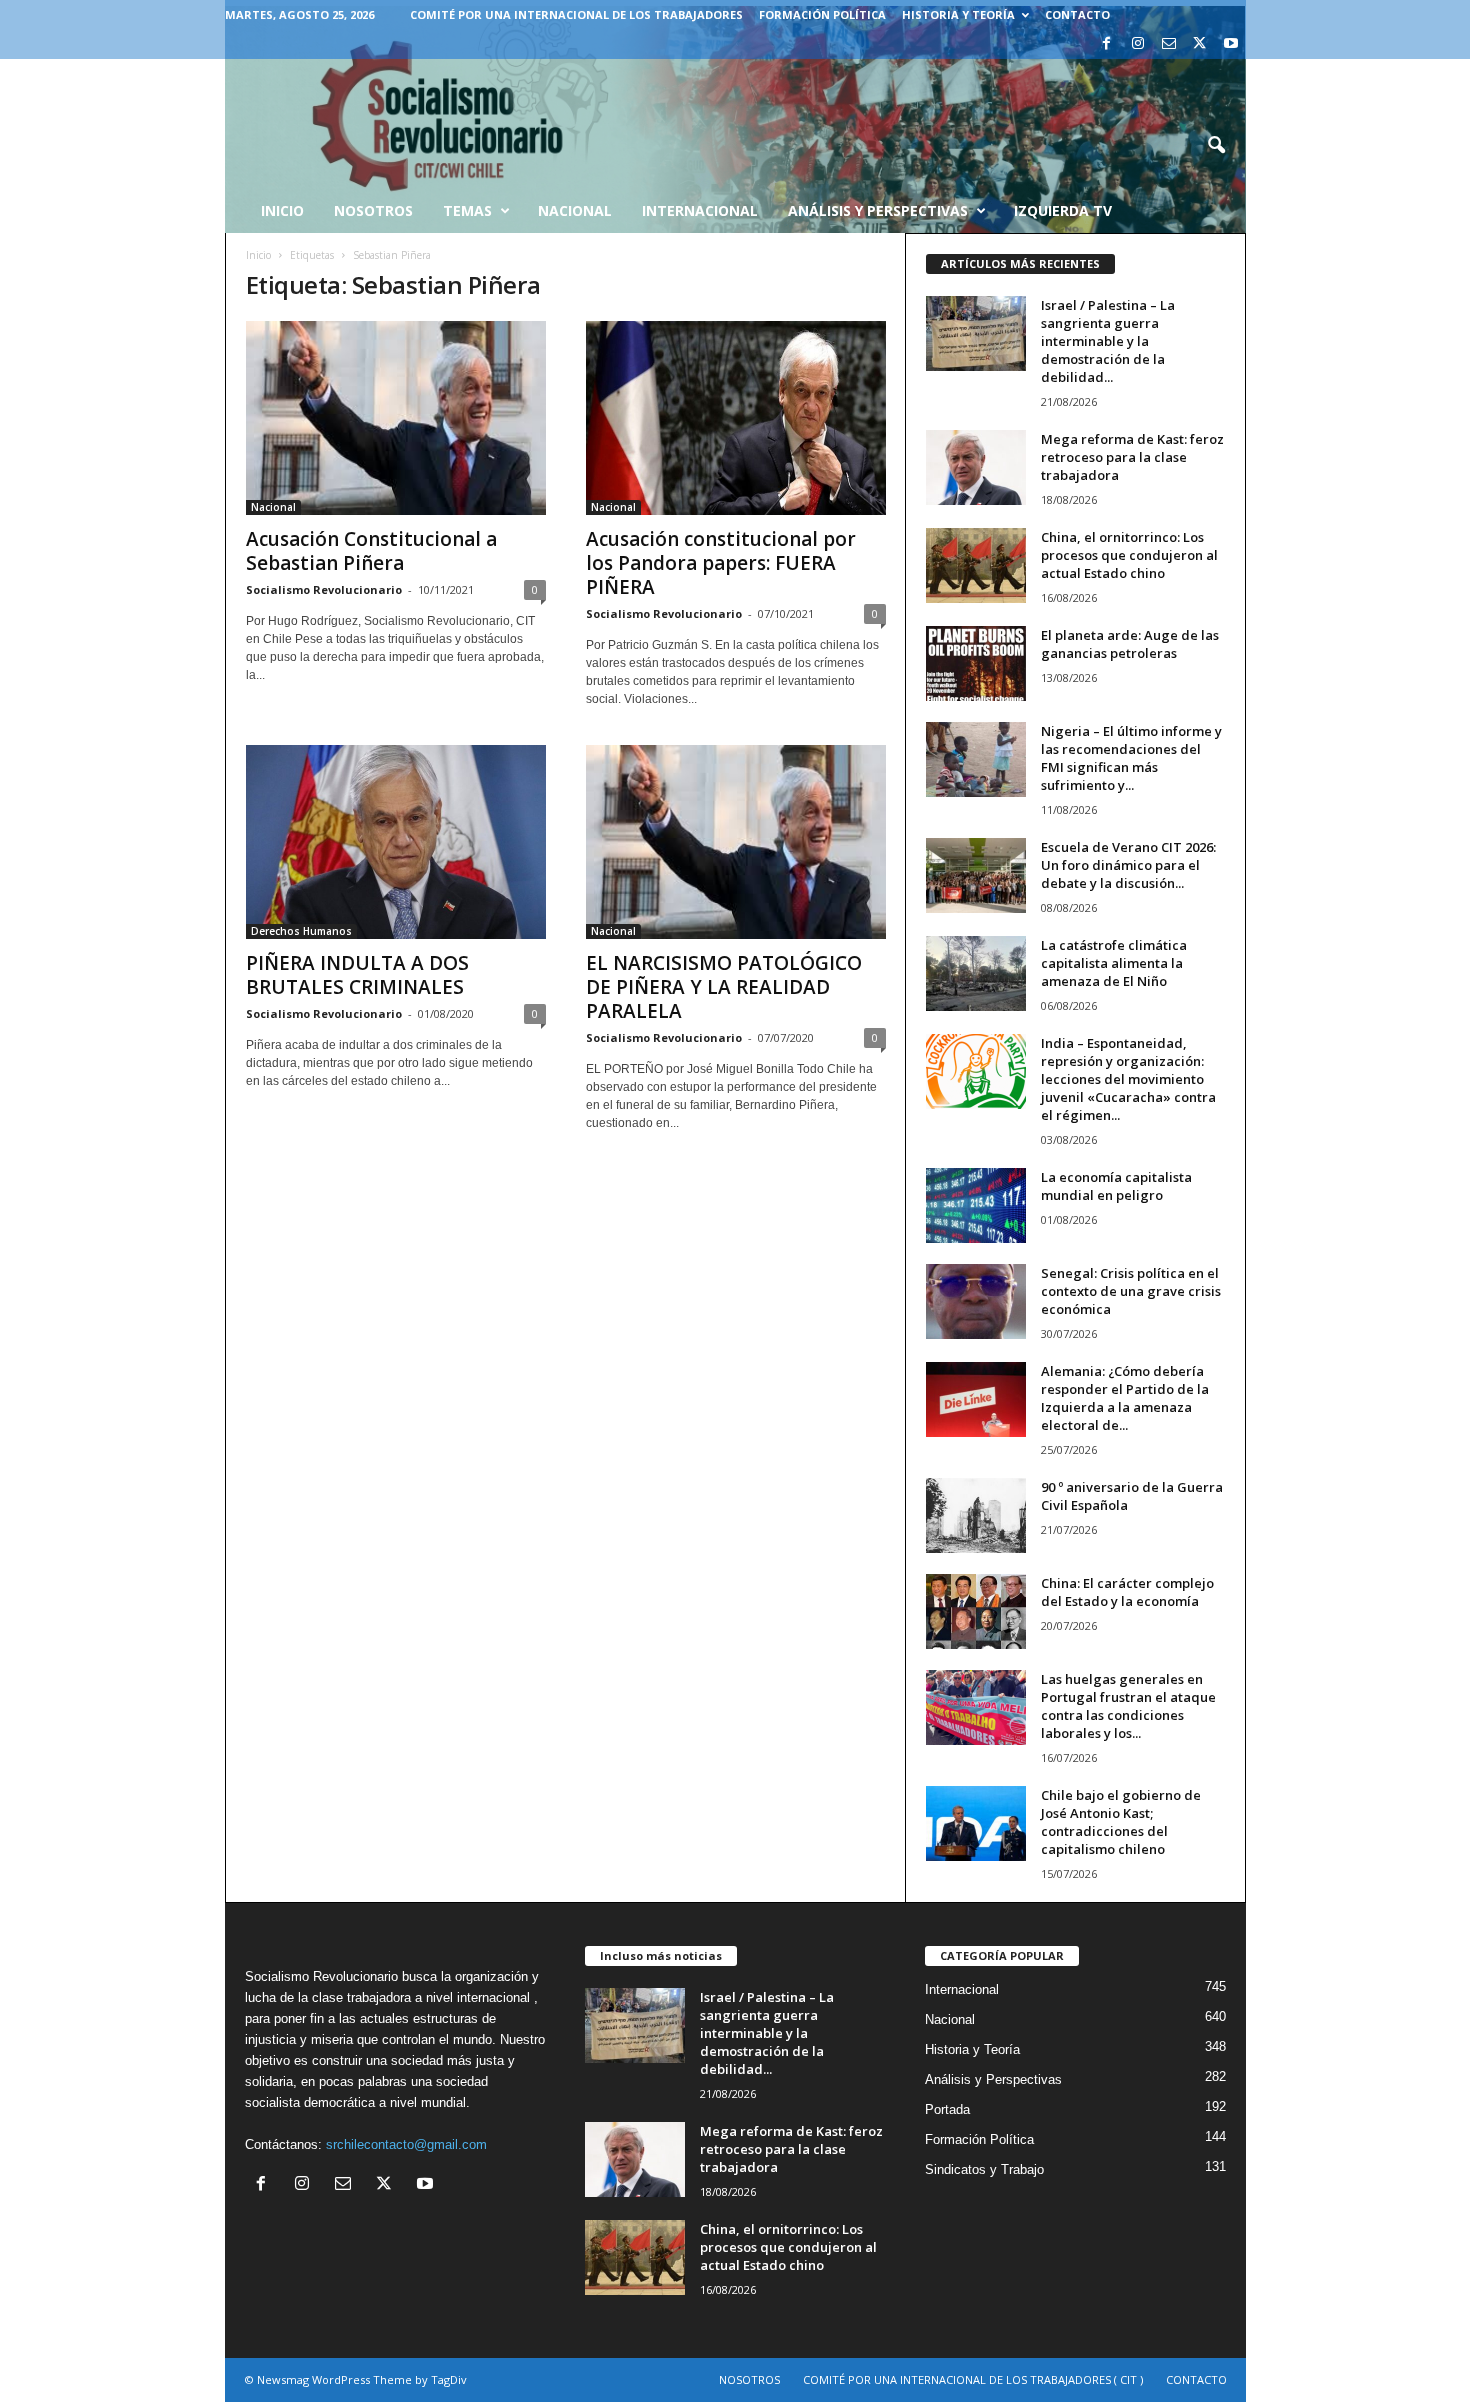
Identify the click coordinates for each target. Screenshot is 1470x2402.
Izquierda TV (1063, 210)
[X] (1200, 44)
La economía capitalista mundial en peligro (1116, 1186)
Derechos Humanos (301, 931)
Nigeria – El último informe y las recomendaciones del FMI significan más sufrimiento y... (1131, 758)
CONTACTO (1077, 14)
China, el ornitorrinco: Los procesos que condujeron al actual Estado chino (1129, 555)
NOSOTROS (749, 2379)
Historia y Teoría (958, 14)
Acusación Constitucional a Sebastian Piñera (371, 551)
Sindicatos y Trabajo (984, 2169)
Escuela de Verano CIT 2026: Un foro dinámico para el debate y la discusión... (1128, 865)
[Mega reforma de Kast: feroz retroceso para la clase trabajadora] (976, 467)
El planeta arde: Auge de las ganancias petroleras (1130, 644)
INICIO (282, 210)
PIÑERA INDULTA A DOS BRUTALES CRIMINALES (357, 975)
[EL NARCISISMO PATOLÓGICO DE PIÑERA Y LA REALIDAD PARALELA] (736, 842)
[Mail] (1169, 44)
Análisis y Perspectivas (878, 210)
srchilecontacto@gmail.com (406, 2144)
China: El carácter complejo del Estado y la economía (1127, 1592)
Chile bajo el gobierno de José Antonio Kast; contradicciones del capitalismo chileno (1121, 1822)
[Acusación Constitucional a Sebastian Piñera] (396, 418)
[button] (1216, 146)
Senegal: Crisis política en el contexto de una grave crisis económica (1131, 1291)
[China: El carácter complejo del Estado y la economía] (976, 1611)
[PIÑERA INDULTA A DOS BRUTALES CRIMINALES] (396, 842)
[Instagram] (1138, 44)
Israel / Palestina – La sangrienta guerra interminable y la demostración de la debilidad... (1108, 341)
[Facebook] (1107, 44)
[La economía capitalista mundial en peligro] (976, 1205)
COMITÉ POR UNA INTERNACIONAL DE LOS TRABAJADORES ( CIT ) (973, 2379)
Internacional (700, 210)
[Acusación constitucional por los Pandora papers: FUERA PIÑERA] (736, 418)
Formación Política (822, 14)
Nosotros (373, 210)
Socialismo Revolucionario (324, 589)
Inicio (258, 255)
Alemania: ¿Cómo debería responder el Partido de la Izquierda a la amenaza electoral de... (1125, 1398)
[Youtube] (1231, 44)
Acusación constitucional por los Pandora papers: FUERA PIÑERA (721, 563)
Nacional (575, 210)
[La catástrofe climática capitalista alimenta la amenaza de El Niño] (976, 973)
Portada (947, 2109)
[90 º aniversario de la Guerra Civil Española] (976, 1515)
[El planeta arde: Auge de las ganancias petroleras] (976, 663)
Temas (467, 210)
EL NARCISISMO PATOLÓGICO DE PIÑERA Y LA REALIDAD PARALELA (724, 987)
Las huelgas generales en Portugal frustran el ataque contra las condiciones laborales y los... (1128, 1706)
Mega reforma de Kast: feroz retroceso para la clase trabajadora (1132, 457)
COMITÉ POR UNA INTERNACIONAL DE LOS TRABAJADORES (576, 14)
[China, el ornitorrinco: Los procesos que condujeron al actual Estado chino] (976, 565)
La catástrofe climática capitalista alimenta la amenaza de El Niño (1114, 963)
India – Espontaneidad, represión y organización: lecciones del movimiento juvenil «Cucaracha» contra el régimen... (1128, 1079)
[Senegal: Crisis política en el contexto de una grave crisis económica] (976, 1301)
